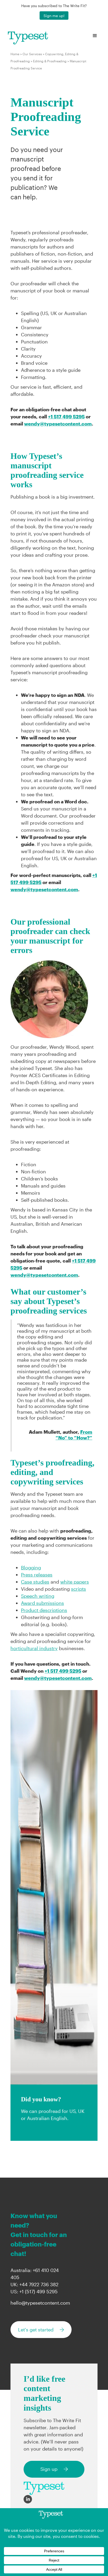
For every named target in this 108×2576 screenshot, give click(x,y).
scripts (79, 1589)
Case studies (35, 1582)
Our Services (32, 54)
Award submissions (42, 1603)
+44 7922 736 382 (39, 2284)
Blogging (31, 1568)
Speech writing (38, 1596)
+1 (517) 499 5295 (39, 2291)
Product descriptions (44, 1610)
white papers (75, 1582)
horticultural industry (34, 1648)
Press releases (37, 1575)
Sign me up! (54, 16)
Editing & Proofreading (50, 61)
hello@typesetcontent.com (40, 2303)
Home (15, 54)
